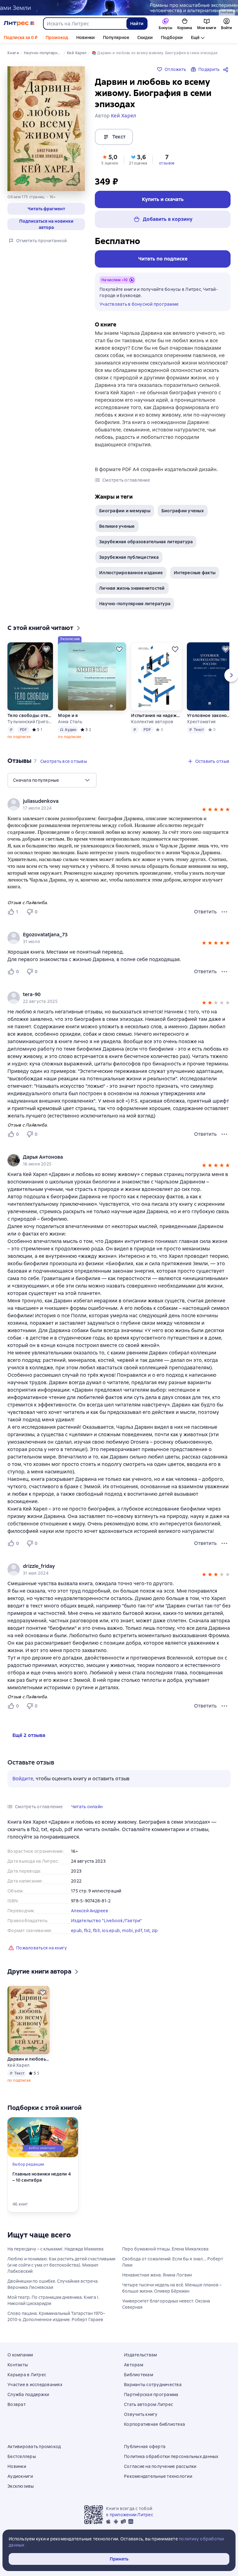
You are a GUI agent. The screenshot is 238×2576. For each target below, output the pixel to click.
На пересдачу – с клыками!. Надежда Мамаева (55, 2249)
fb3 (97, 1931)
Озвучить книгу (141, 2414)
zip (155, 1931)
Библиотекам (139, 2375)
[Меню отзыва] (224, 912)
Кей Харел (18, 2065)
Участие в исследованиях (35, 2385)
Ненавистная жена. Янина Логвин (157, 2275)
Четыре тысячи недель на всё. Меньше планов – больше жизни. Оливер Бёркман (172, 2288)
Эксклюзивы (21, 2486)
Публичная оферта (145, 2447)
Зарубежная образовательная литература (146, 542)
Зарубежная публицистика (129, 557)
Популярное (116, 37)
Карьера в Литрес (27, 2375)
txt (147, 1931)
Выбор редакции (28, 2164)
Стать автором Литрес (148, 2404)
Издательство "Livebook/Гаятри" (106, 1921)
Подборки (172, 37)
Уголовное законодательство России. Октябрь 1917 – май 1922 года (210, 715)
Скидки (145, 37)
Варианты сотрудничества (153, 2385)
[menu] (52, 780)
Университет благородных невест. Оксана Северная (166, 2304)
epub (76, 1931)
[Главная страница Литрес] (19, 24)
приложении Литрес (131, 2515)
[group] (119, 938)
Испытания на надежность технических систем (156, 715)
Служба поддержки (28, 2394)
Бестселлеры (22, 2456)
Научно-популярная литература (135, 604)
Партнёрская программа (151, 2394)
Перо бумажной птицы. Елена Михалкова (165, 2249)
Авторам (134, 2365)
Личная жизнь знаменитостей (132, 588)
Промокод (57, 37)
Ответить (205, 912)
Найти (137, 24)
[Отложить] (46, 649)
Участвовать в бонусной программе (139, 304)
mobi (128, 1931)
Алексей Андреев (90, 1911)
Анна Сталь (70, 722)
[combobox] (85, 24)
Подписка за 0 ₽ (21, 37)
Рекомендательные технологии (158, 2476)
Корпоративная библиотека (154, 2424)
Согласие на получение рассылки (160, 2466)
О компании (20, 2355)
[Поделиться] (227, 69)
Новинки (86, 37)
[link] (110, 935)
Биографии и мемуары (125, 511)
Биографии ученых (183, 511)
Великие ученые (117, 526)
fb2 (88, 1931)
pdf (139, 1931)
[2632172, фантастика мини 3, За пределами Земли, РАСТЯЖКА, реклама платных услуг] (119, 8)
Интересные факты (195, 573)
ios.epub (111, 1931)
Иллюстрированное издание (131, 573)
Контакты (18, 2365)
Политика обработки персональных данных (171, 2456)
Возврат (17, 2404)
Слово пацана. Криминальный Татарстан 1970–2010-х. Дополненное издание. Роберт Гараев (56, 2316)
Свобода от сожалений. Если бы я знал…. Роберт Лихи (173, 2262)
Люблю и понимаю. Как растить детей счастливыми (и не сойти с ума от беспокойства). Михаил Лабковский (61, 2265)
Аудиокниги (20, 2476)
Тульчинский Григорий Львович (30, 722)
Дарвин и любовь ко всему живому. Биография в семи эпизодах (29, 2059)
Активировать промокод (34, 2447)
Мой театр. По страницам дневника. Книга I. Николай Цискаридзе (53, 2300)
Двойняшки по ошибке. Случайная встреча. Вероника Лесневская (53, 2284)
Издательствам (140, 2355)
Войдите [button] (23, 1779)
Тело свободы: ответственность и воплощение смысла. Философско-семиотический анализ (30, 715)
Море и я (68, 715)
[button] (46, 209)
